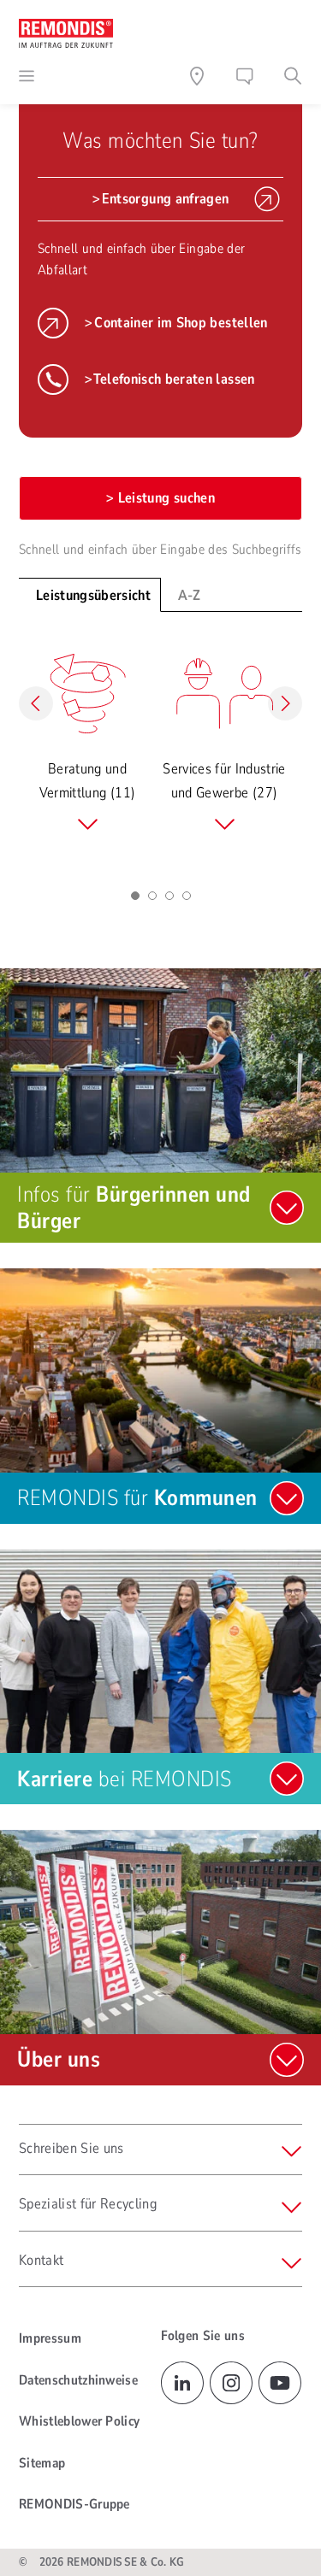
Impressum (50, 2338)
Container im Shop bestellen (181, 323)
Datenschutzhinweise (78, 2380)
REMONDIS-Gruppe (74, 2504)
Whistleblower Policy (79, 2421)
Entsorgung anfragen (165, 199)
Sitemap (42, 2463)
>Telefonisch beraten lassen (169, 379)
